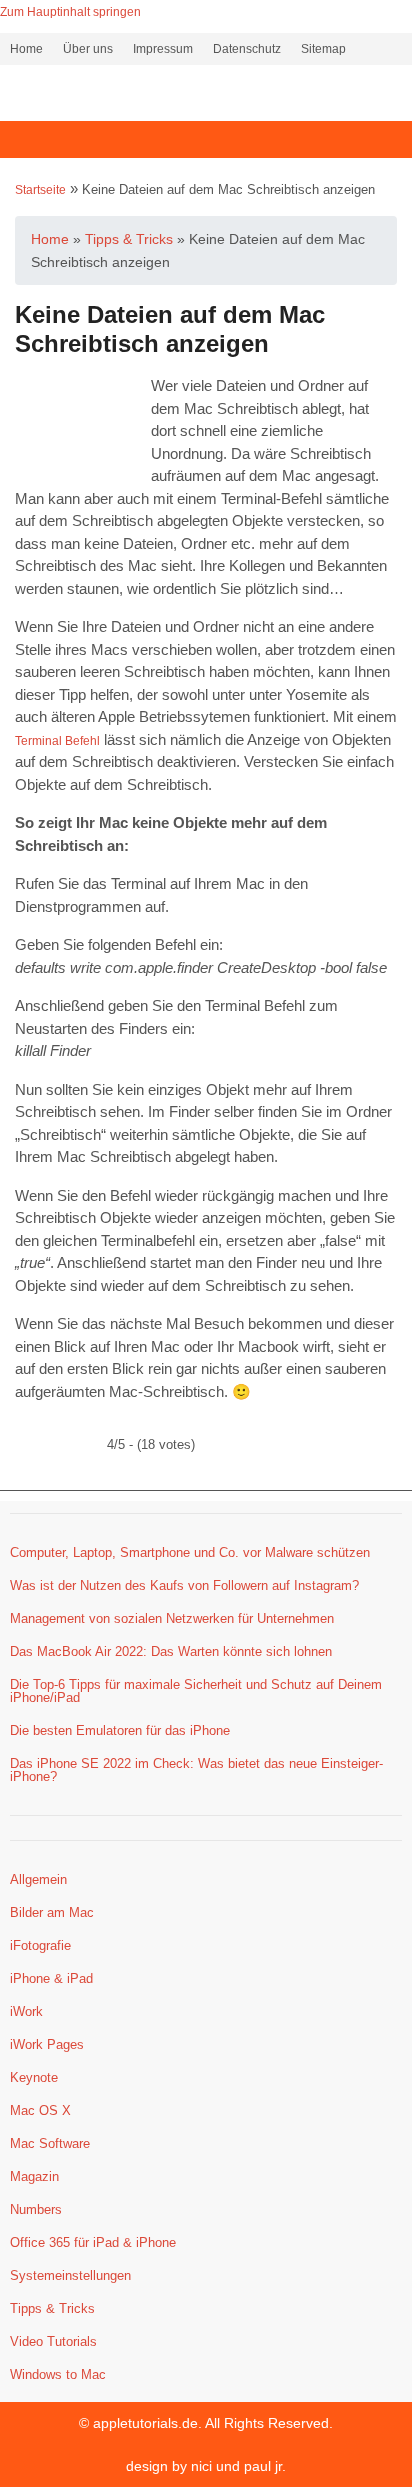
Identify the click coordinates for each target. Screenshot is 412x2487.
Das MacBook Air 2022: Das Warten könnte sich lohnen (171, 1651)
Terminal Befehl (57, 741)
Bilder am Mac (52, 1912)
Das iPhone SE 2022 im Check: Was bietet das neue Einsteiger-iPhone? (196, 1770)
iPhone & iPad (51, 1978)
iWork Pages (47, 2044)
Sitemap (323, 49)
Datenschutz (247, 49)
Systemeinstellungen (70, 2275)
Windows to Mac (58, 2374)
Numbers (36, 2209)
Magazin (34, 2176)
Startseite (40, 190)
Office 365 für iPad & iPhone (93, 2242)
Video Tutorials (53, 2341)
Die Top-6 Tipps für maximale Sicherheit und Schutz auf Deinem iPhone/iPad (196, 1691)
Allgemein (38, 1879)
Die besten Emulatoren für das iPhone (120, 1730)
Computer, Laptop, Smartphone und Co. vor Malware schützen (190, 1552)
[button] (206, 139)
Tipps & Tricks (52, 2308)
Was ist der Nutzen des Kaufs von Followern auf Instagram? (184, 1585)
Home (26, 49)
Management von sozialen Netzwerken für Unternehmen (172, 1618)
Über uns (88, 49)
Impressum (163, 49)
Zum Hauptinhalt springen (70, 12)
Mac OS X (40, 2110)
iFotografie (40, 1945)
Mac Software (50, 2143)
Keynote (34, 2077)
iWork (26, 2011)
